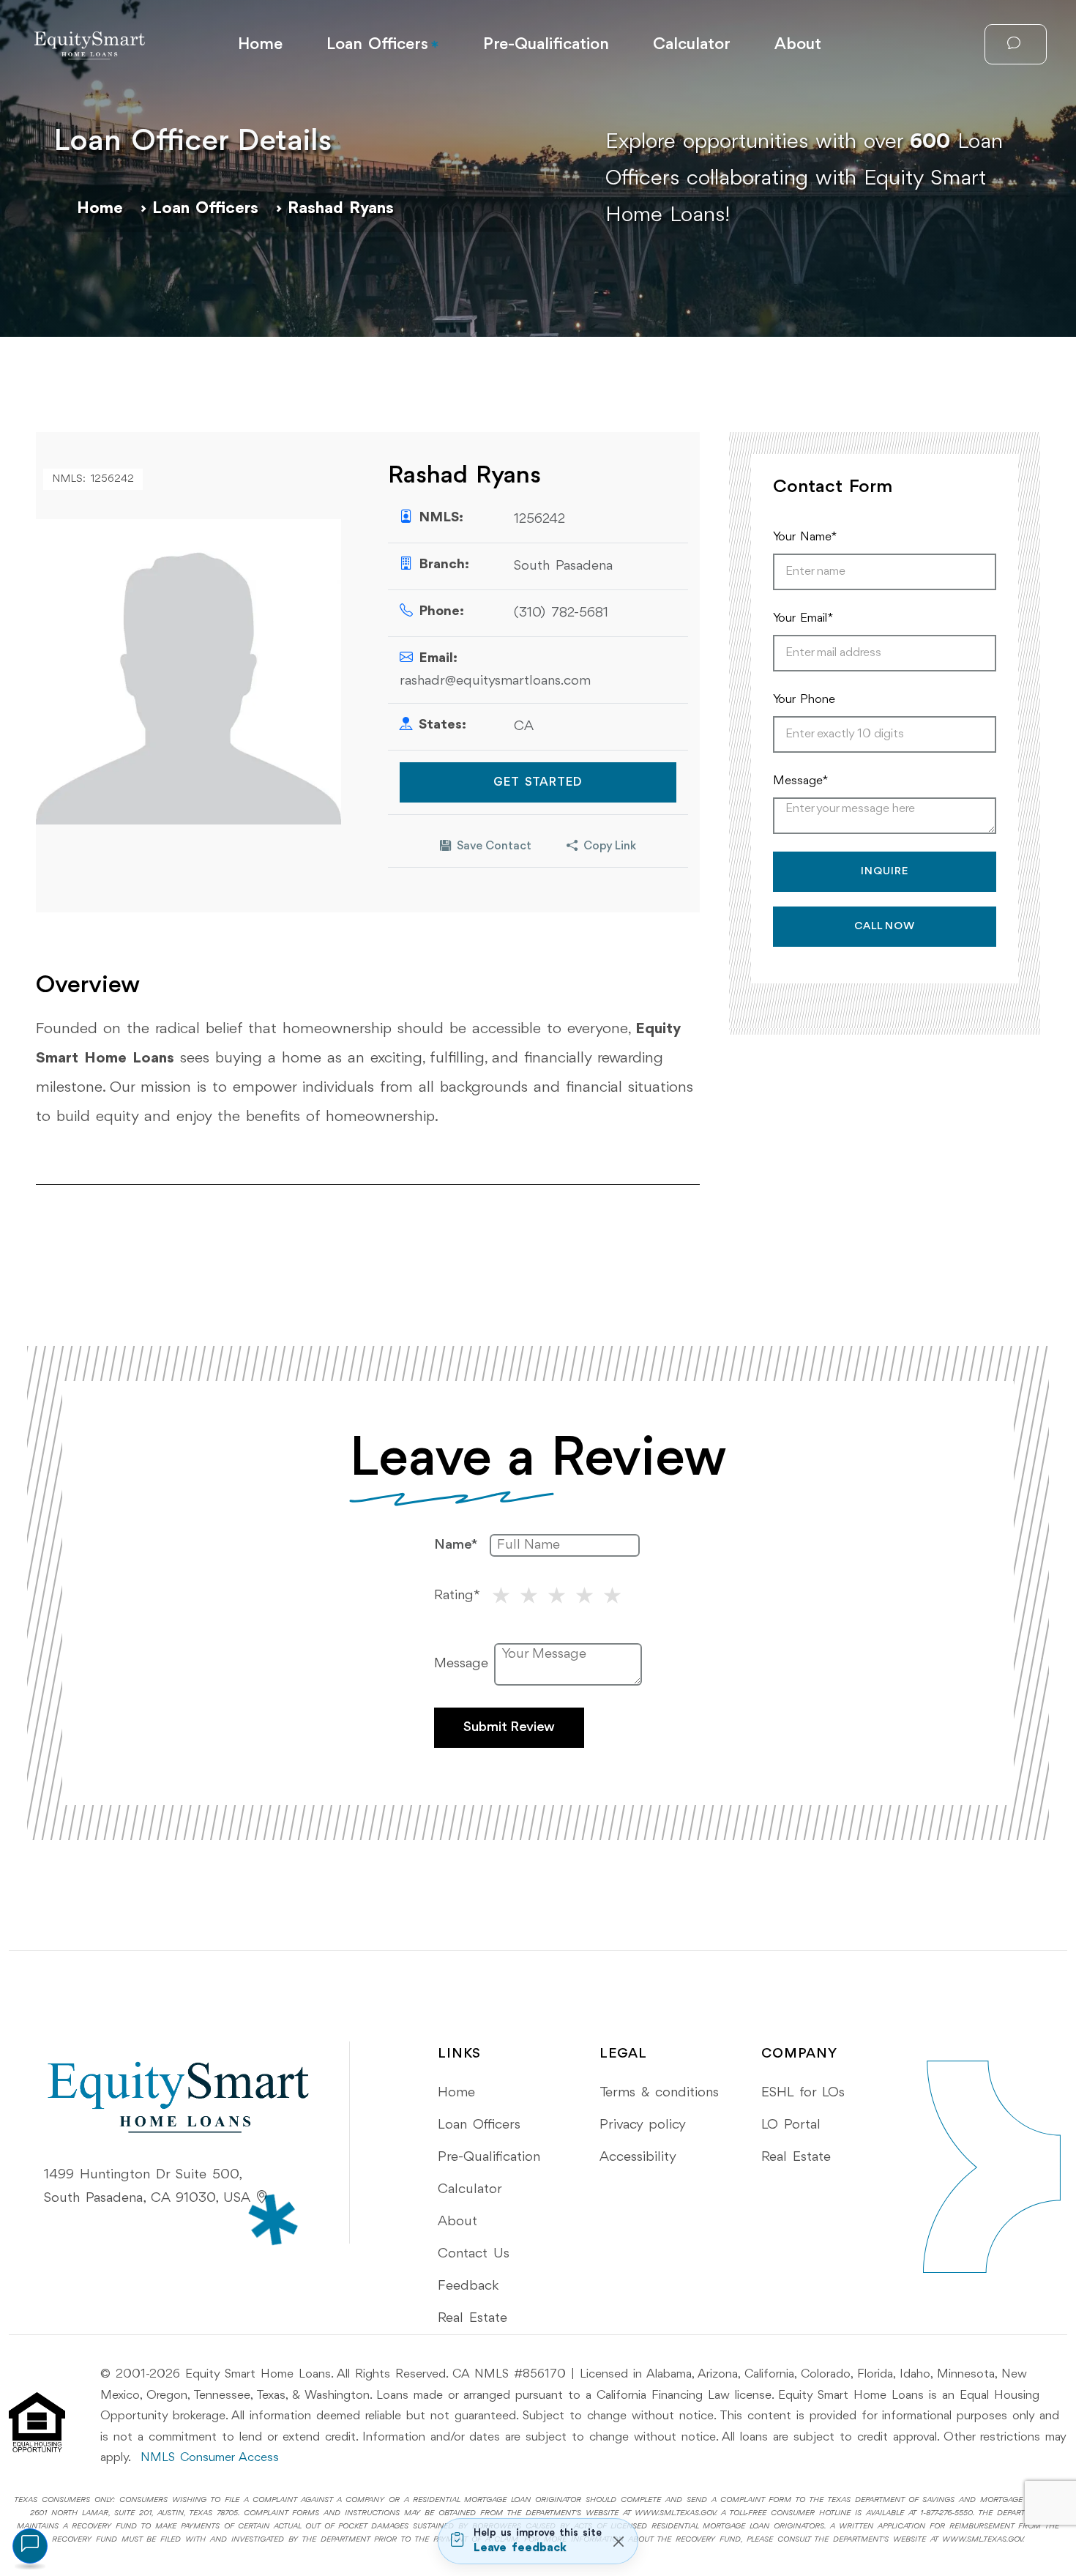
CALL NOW (885, 927)
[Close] (618, 2541)
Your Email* (803, 618)
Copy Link (610, 846)
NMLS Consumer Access (210, 2458)
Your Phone (804, 700)
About (798, 45)
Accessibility (638, 2157)
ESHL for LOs (803, 2093)
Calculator (692, 45)
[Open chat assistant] (30, 2546)
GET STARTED (538, 782)
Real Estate (472, 2318)
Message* (800, 781)
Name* (456, 1545)
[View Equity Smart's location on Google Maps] (262, 2199)
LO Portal (791, 2125)
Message (461, 1664)
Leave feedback (520, 2548)
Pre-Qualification (546, 45)
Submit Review (509, 1727)
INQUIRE (885, 872)
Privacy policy (643, 2125)
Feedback (468, 2286)
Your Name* (805, 537)
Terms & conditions (659, 2093)
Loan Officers (377, 45)
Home (260, 45)
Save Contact (494, 846)
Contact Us (474, 2254)
